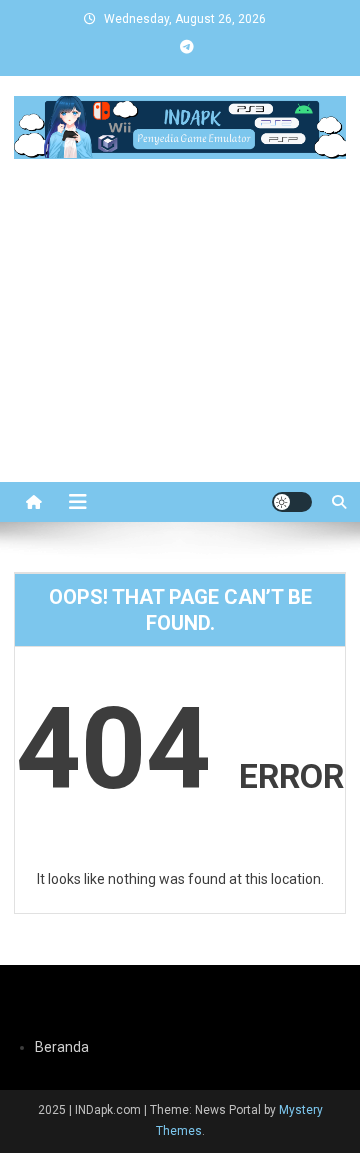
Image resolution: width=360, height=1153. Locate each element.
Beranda (62, 1047)
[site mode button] (292, 502)
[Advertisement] (180, 358)
